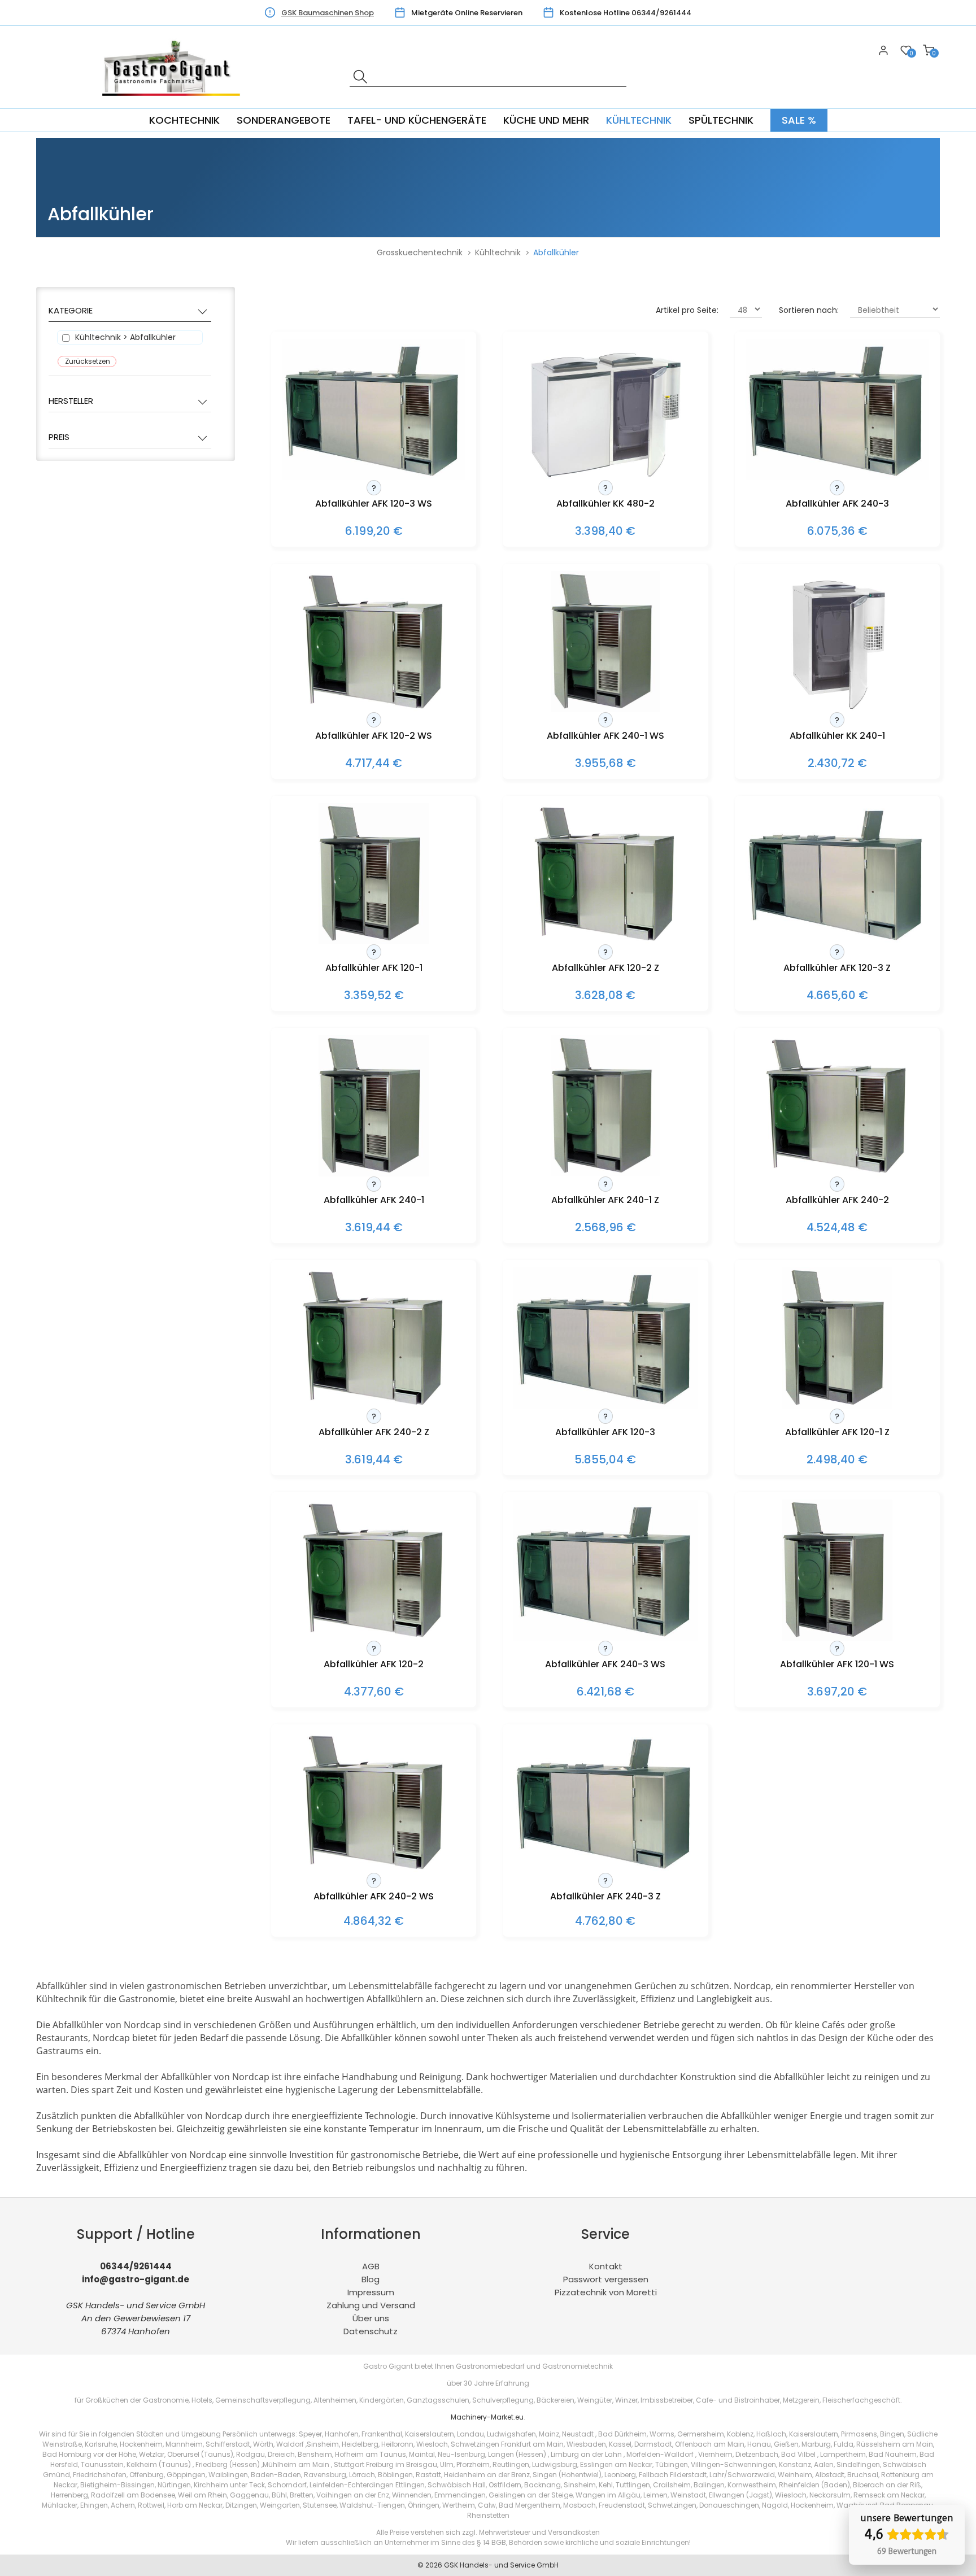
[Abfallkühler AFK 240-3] (838, 477)
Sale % (799, 120)
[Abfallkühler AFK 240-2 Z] (374, 1405)
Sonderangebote (284, 120)
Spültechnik (721, 120)
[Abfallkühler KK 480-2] (605, 477)
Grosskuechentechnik (420, 252)
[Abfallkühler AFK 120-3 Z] (838, 941)
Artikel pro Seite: (687, 310)
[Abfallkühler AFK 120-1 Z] (837, 1405)
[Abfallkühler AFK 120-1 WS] (837, 1638)
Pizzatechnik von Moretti (606, 2292)
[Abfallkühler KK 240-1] (837, 709)
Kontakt (606, 2266)
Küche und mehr (546, 120)
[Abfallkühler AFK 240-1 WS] (606, 709)
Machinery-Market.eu (487, 2417)
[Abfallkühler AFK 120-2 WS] (374, 709)
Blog (371, 2279)
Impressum (371, 2292)
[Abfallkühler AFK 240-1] (374, 1173)
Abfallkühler (556, 252)
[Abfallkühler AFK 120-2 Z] (605, 941)
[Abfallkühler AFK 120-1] (374, 941)
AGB (371, 2266)
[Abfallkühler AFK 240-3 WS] (605, 1638)
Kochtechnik (184, 120)
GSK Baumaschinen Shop (328, 13)
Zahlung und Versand (371, 2305)
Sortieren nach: (809, 310)
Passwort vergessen (606, 2279)
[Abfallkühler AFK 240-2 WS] (374, 1870)
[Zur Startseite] (175, 102)
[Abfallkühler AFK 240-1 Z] (606, 1173)
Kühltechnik (639, 120)
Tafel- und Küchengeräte (417, 120)
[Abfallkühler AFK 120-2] (374, 1638)
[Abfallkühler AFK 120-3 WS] (374, 477)
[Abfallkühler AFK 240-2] (837, 1173)
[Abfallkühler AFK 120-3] (605, 1405)
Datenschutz (371, 2331)
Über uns (371, 2318)
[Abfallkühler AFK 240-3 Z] (605, 1870)
